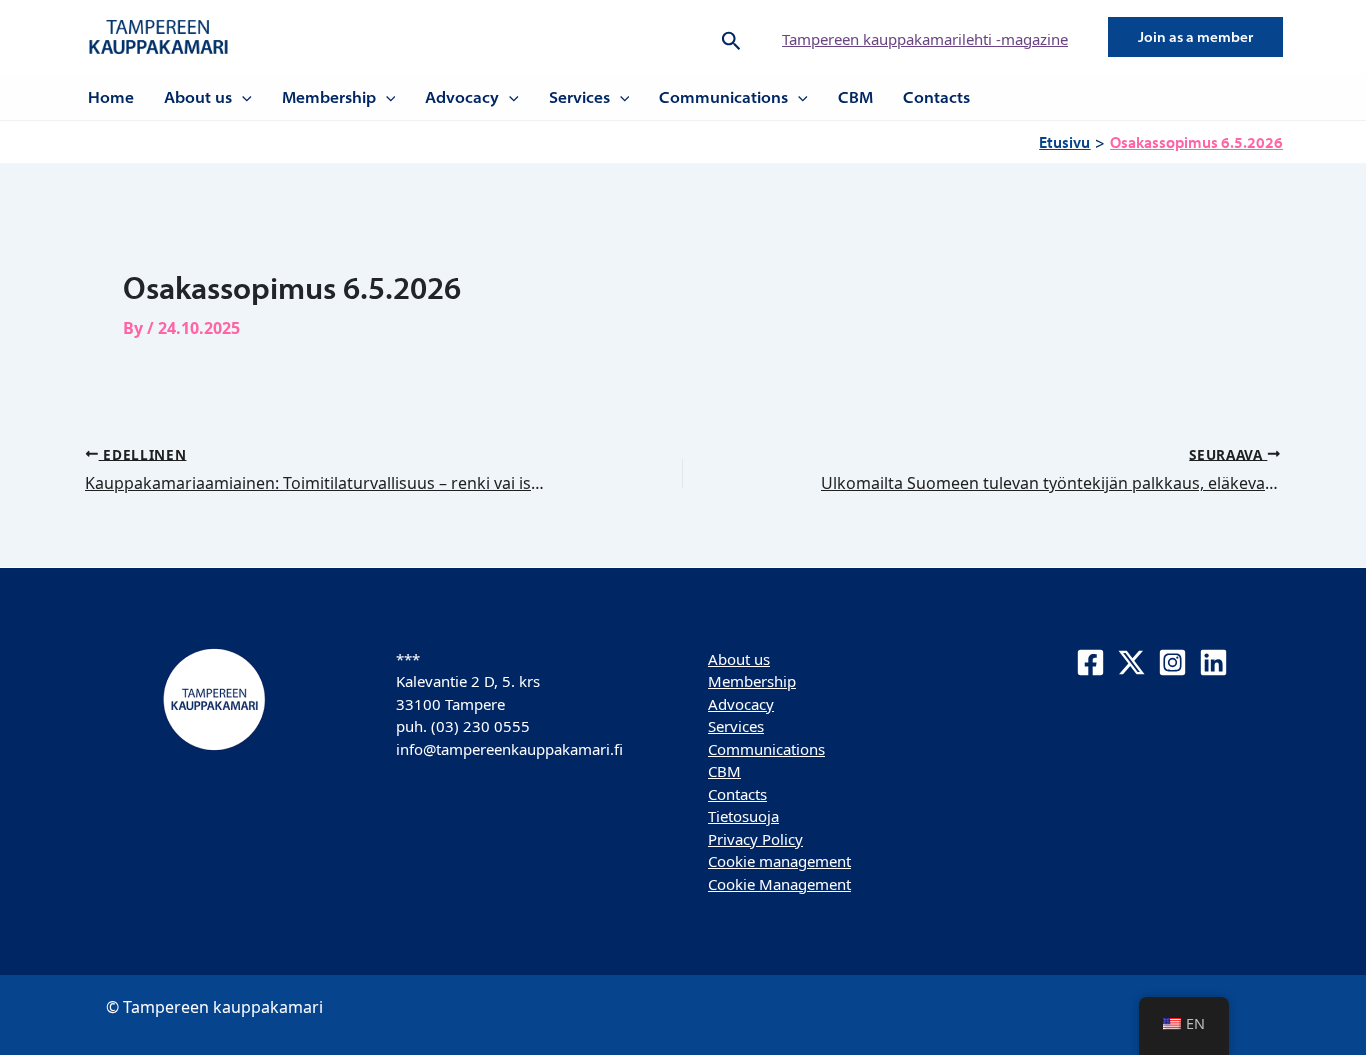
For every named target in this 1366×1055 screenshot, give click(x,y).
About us (198, 97)
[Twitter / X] (1131, 662)
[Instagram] (1172, 662)
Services (579, 97)
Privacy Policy (755, 839)
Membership (329, 97)
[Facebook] (1090, 662)
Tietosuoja (743, 816)
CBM (855, 97)
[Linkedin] (1213, 662)
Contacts (936, 97)
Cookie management (779, 861)
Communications (723, 97)
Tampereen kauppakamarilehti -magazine (925, 39)
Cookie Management (779, 884)
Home (111, 97)
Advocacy (462, 97)
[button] (731, 37)
